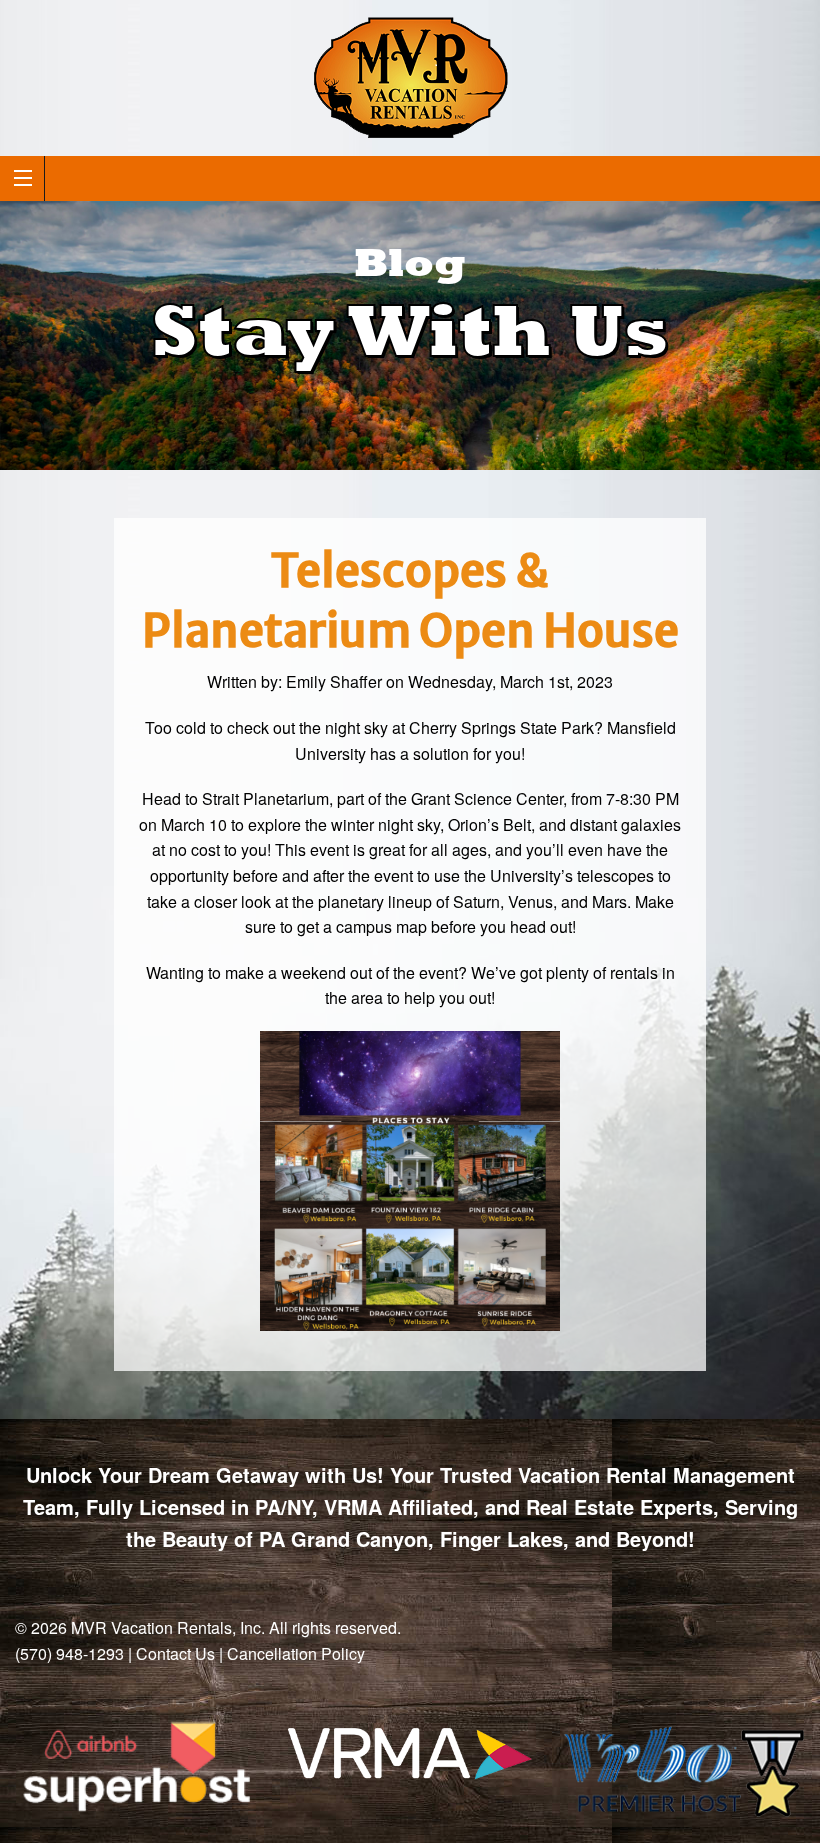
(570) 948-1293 (69, 1653)
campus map (381, 926)
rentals (634, 972)
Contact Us (175, 1653)
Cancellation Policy (296, 1653)
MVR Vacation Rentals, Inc (166, 1627)
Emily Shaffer (334, 681)
